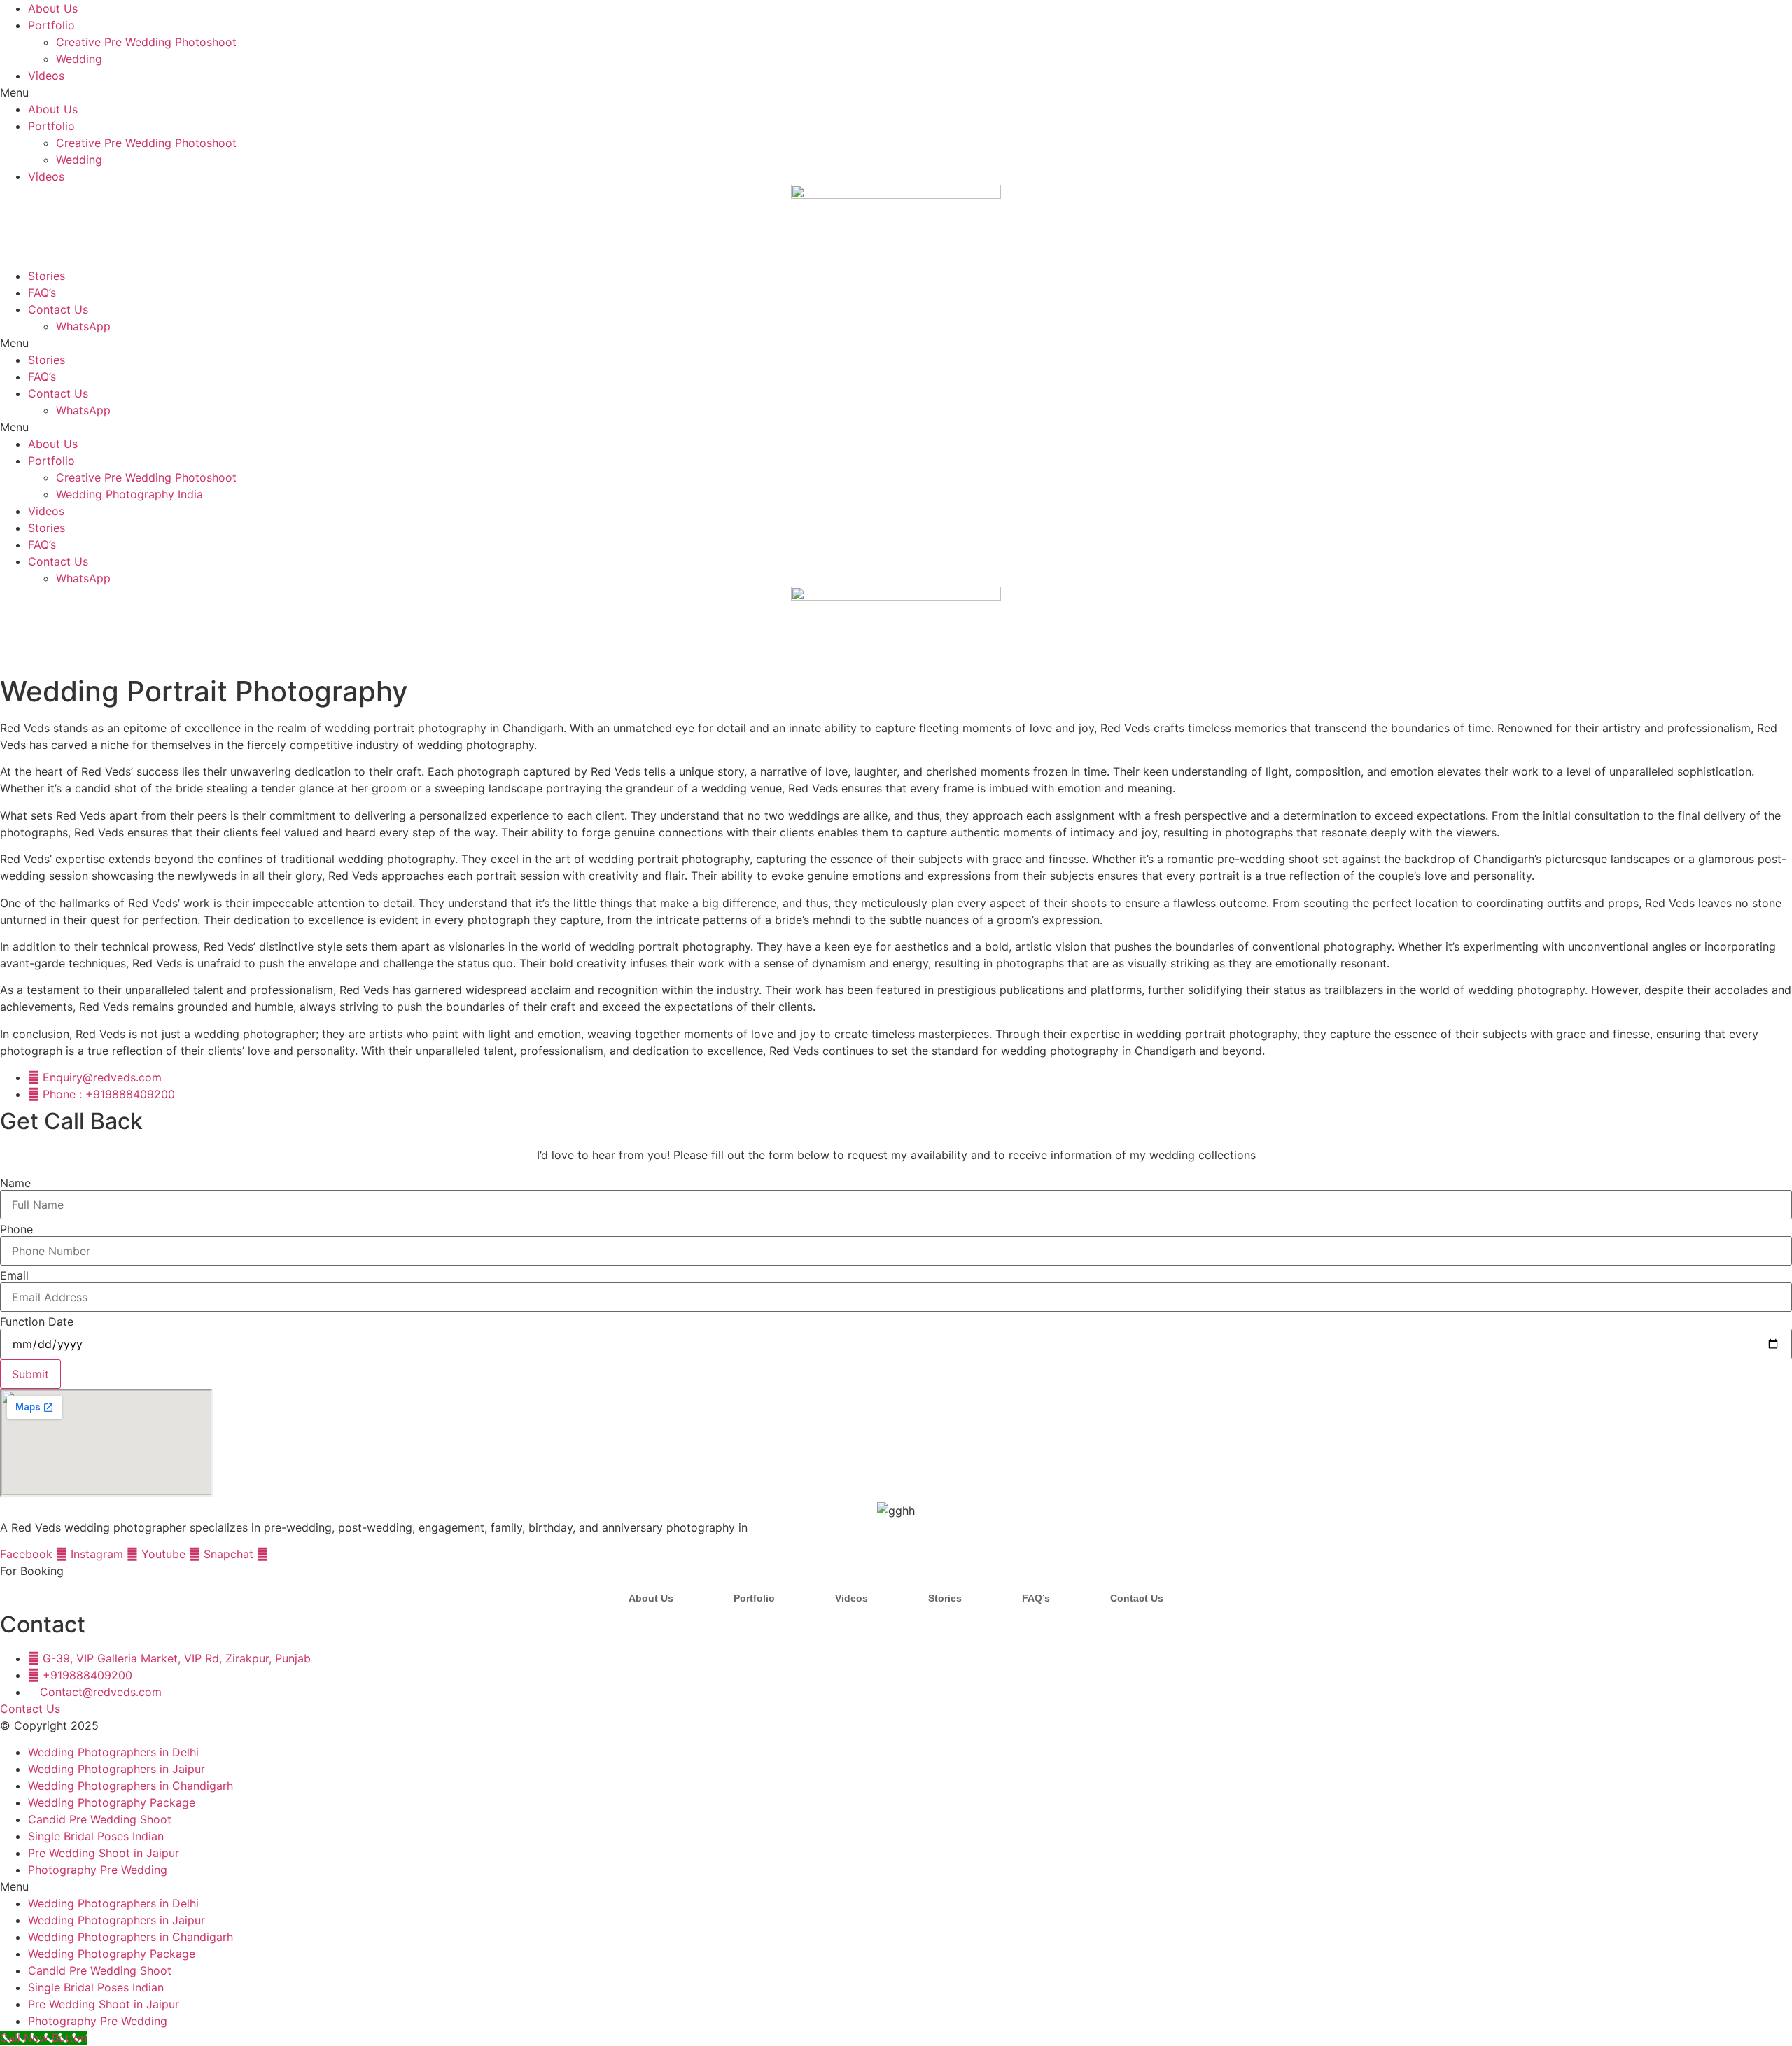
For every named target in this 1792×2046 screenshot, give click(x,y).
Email (14, 1275)
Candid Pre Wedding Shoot (100, 1819)
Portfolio (51, 25)
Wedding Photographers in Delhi (113, 1752)
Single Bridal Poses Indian (96, 1836)
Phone (16, 1229)
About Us (53, 8)
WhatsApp (83, 326)
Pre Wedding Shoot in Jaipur (104, 1853)
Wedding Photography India (129, 494)
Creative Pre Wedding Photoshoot (146, 42)
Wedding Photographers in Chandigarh (131, 1786)
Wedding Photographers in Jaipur (117, 1769)
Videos (46, 76)
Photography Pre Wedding (98, 1870)
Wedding (79, 59)
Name (15, 1183)
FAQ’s (42, 293)
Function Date (37, 1322)
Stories (47, 276)
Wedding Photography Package (112, 1802)
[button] (896, 92)
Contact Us (58, 309)
